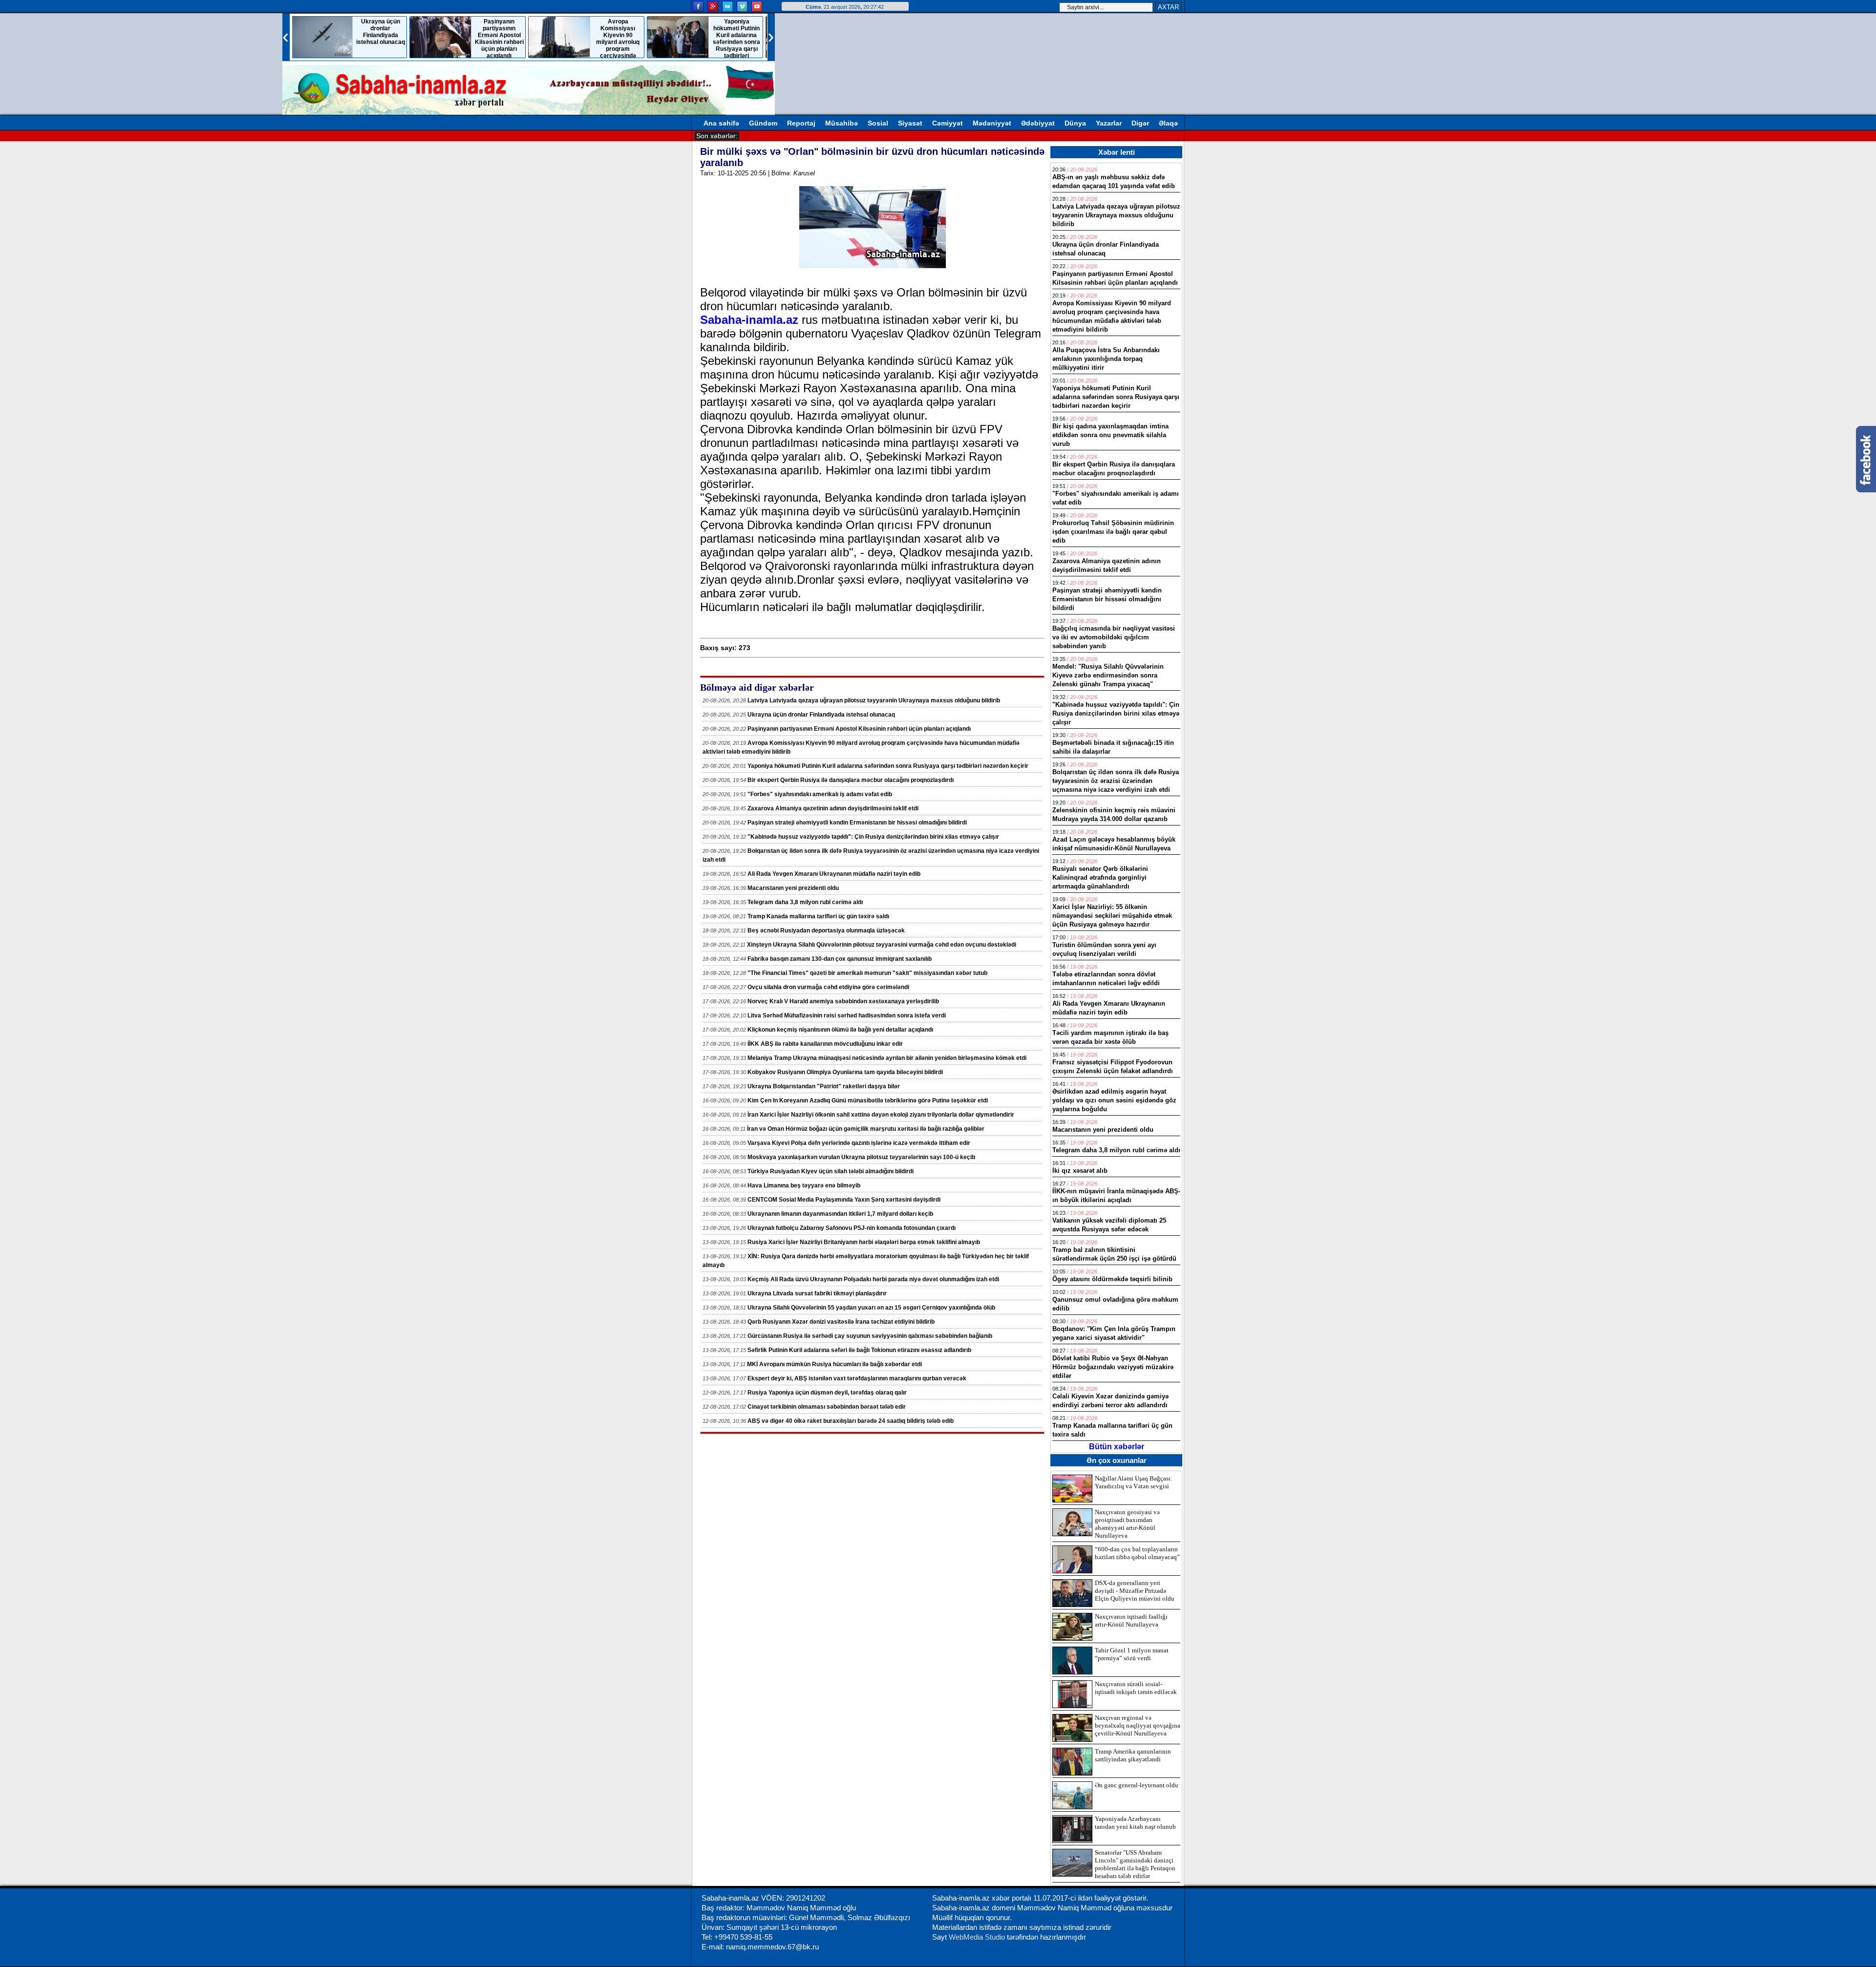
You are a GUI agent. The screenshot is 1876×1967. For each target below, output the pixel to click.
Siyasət (910, 123)
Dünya (1075, 123)
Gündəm (763, 123)
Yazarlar (1109, 123)
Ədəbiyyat (1038, 123)
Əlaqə (1168, 123)
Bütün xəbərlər (1117, 1447)
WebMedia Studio (978, 1937)
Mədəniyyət (992, 123)
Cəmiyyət (948, 123)
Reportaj (801, 123)
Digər (1140, 123)
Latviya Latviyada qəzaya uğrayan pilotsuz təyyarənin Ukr (831, 135)
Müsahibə (842, 123)
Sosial (878, 123)
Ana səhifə (721, 123)
